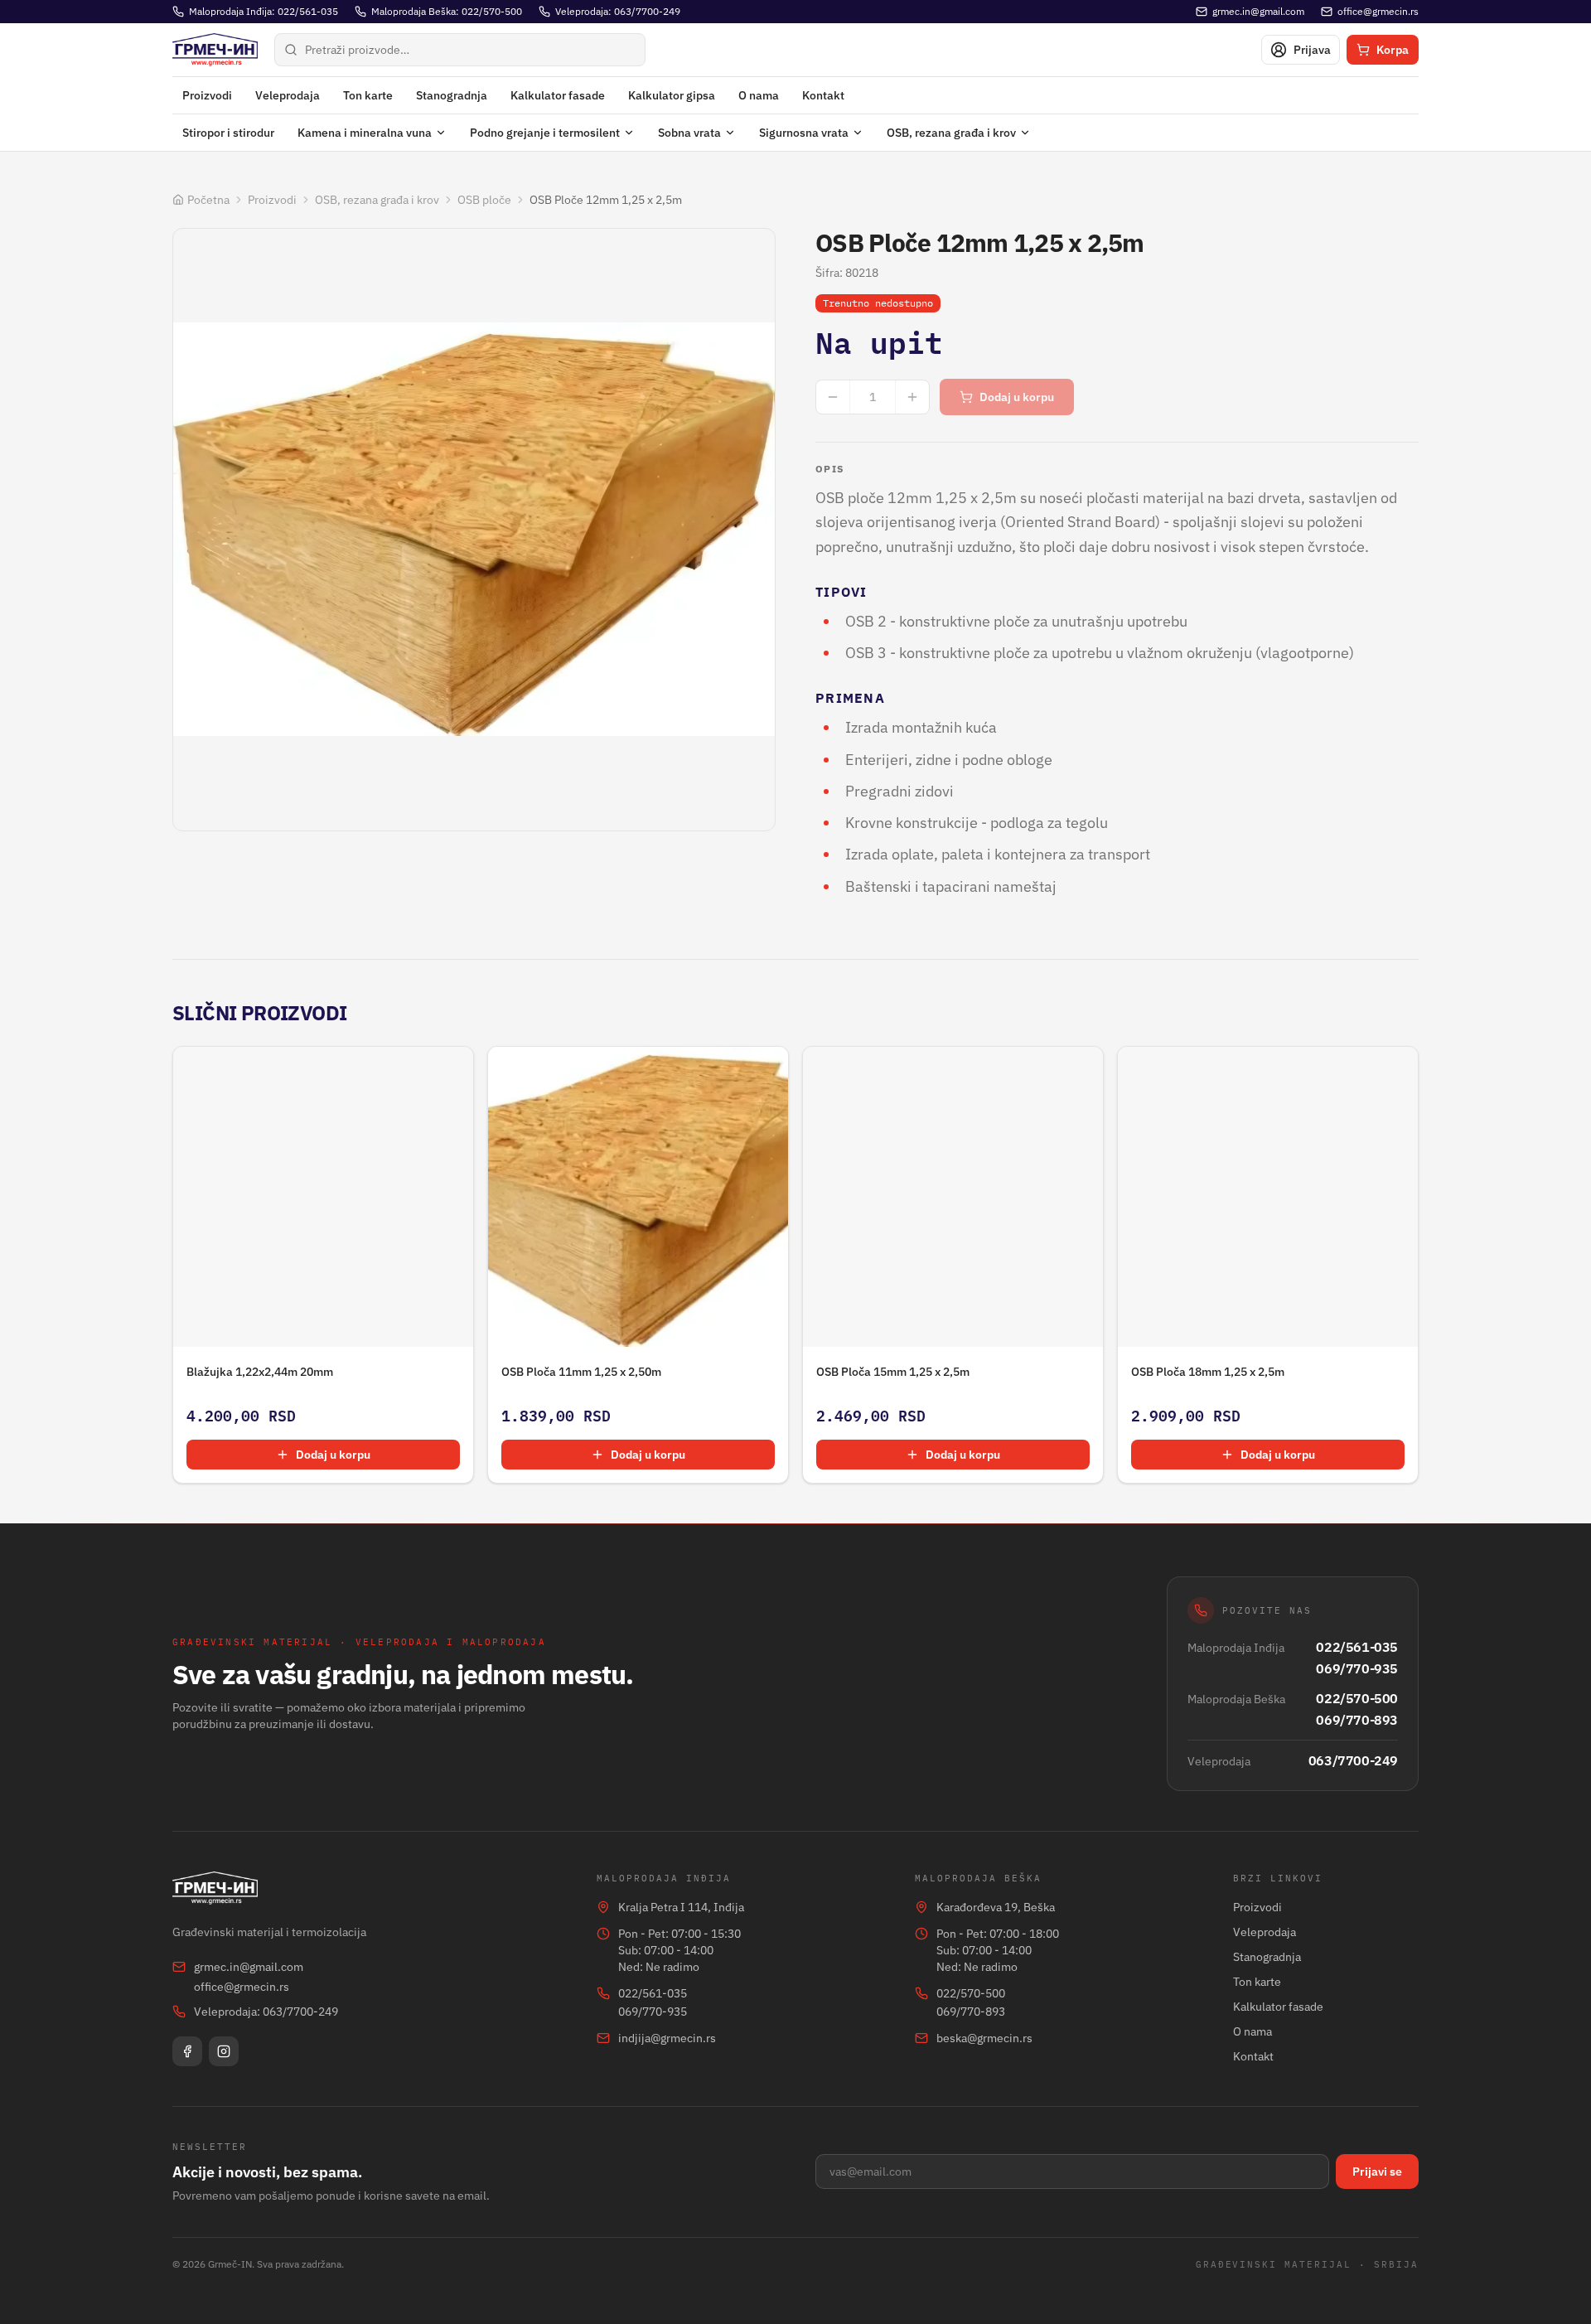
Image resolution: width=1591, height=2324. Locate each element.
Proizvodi (207, 95)
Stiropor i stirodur (228, 133)
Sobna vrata (689, 133)
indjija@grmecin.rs (667, 2038)
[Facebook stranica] (187, 2051)
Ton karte (368, 95)
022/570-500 (1357, 1698)
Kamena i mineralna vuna (365, 133)
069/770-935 (1357, 1668)
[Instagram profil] (224, 2051)
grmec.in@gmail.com (249, 1967)
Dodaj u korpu (1017, 397)
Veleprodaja (288, 95)
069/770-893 (1357, 1720)
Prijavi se (1377, 2171)
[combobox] (460, 50)
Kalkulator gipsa (672, 95)
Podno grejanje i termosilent (545, 133)
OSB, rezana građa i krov (951, 133)
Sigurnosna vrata (804, 133)
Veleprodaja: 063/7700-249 (266, 2012)
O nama (759, 95)
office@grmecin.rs (242, 1987)
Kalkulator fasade (558, 95)
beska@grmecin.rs (984, 2038)
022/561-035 (1357, 1647)
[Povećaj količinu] (912, 397)
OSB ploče (484, 200)
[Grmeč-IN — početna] (215, 50)
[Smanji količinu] (833, 397)
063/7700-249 (1353, 1760)
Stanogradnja (452, 95)
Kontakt (823, 95)
